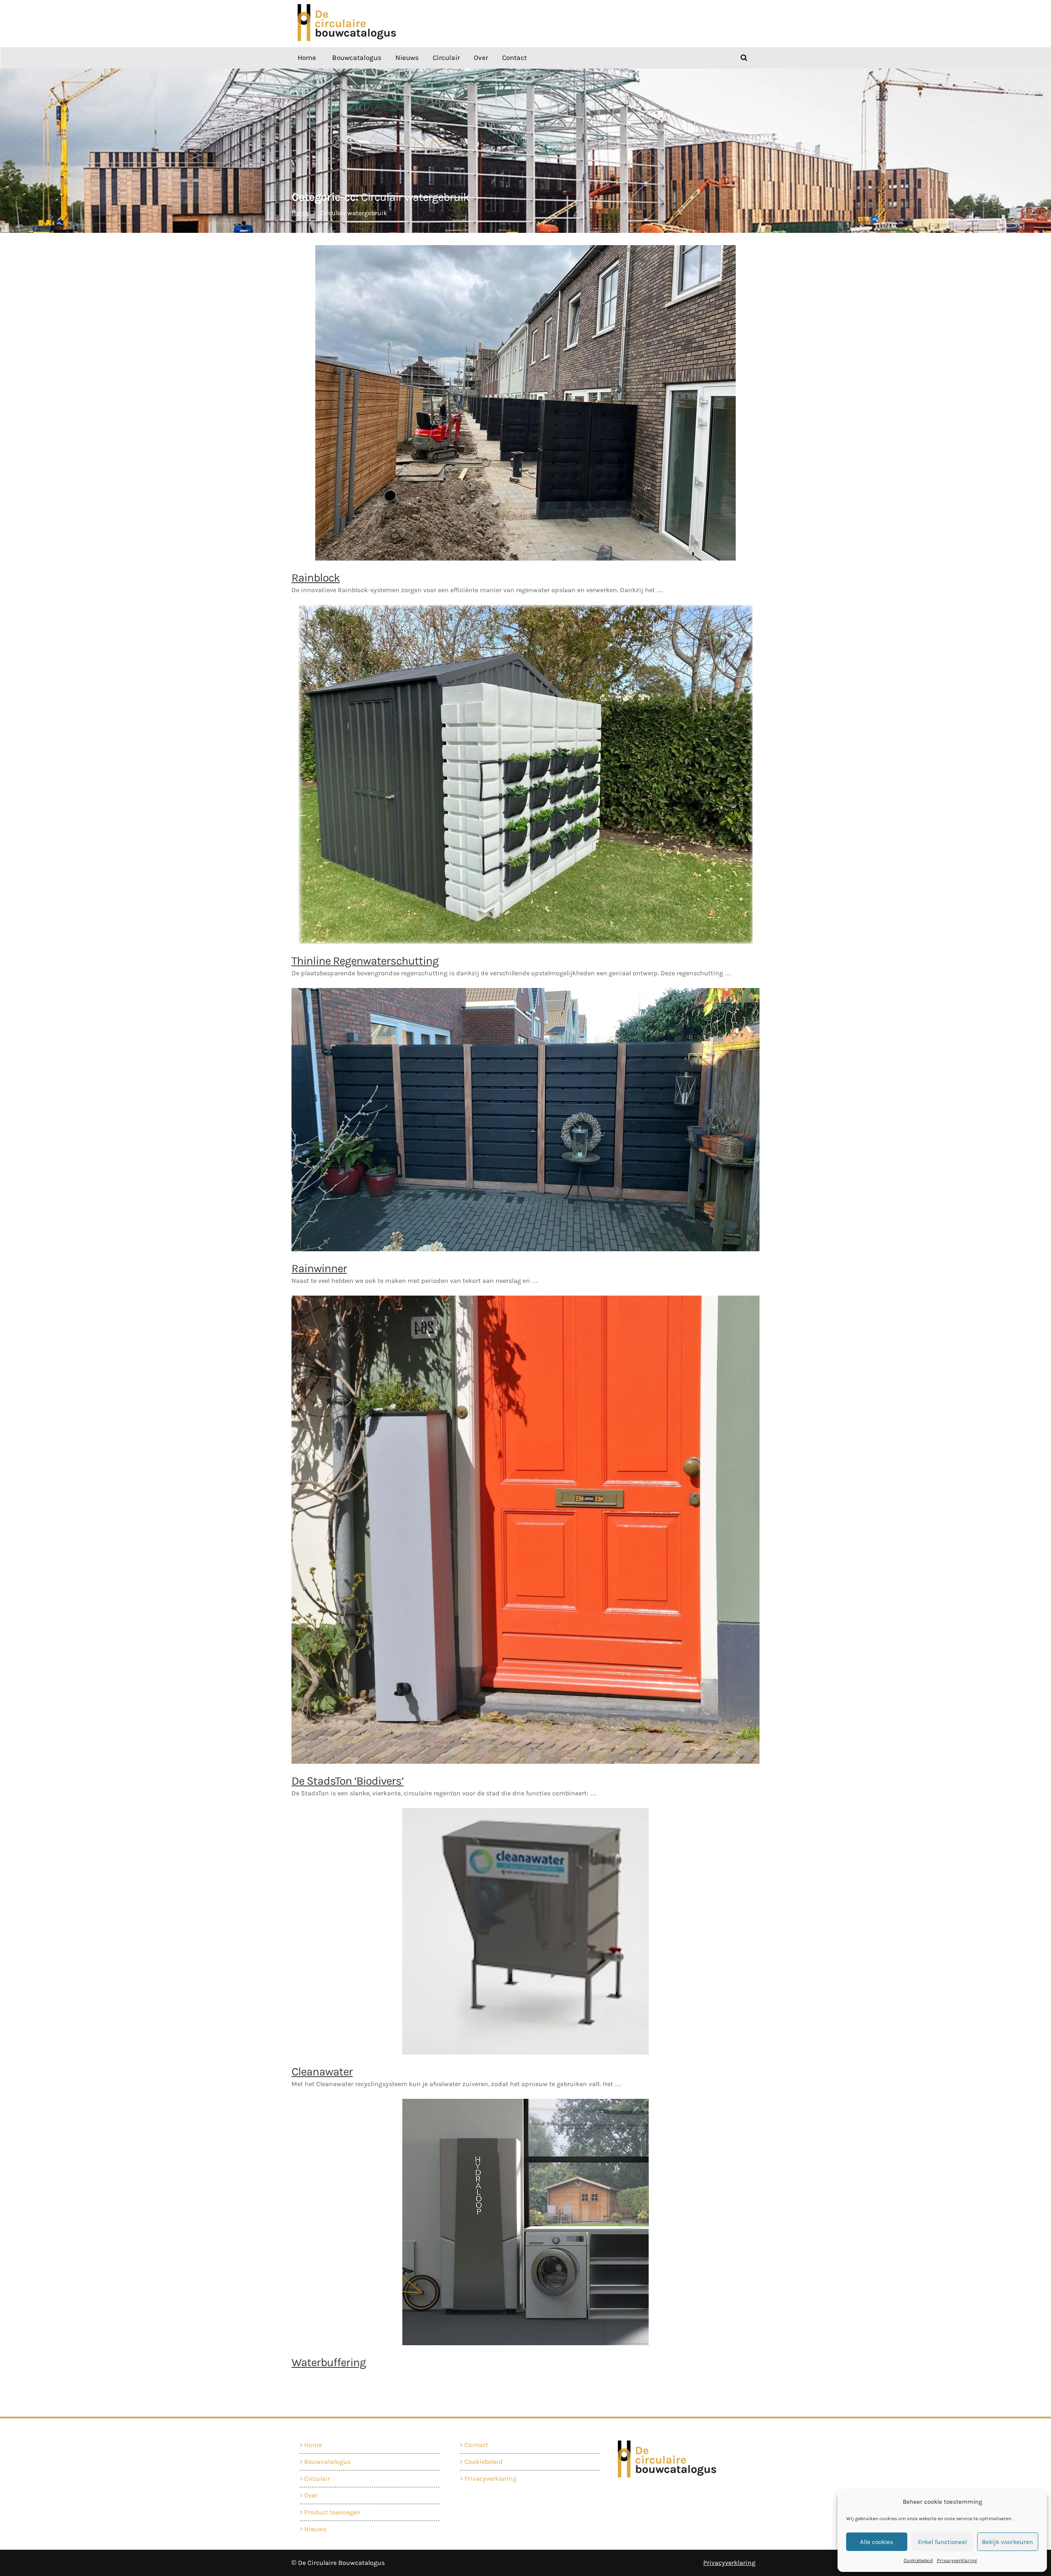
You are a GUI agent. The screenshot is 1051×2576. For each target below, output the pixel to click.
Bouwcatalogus (357, 57)
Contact (514, 57)
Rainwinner (319, 1268)
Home (307, 57)
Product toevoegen (332, 2512)
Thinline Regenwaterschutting (365, 961)
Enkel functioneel (942, 2542)
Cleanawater (322, 2072)
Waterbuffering (329, 2362)
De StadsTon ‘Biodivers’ (348, 1781)
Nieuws (407, 57)
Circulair (446, 57)
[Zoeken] (744, 57)
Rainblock (316, 578)
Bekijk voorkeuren (1007, 2542)
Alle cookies (877, 2542)
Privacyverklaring (957, 2560)
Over (481, 57)
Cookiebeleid (918, 2560)
